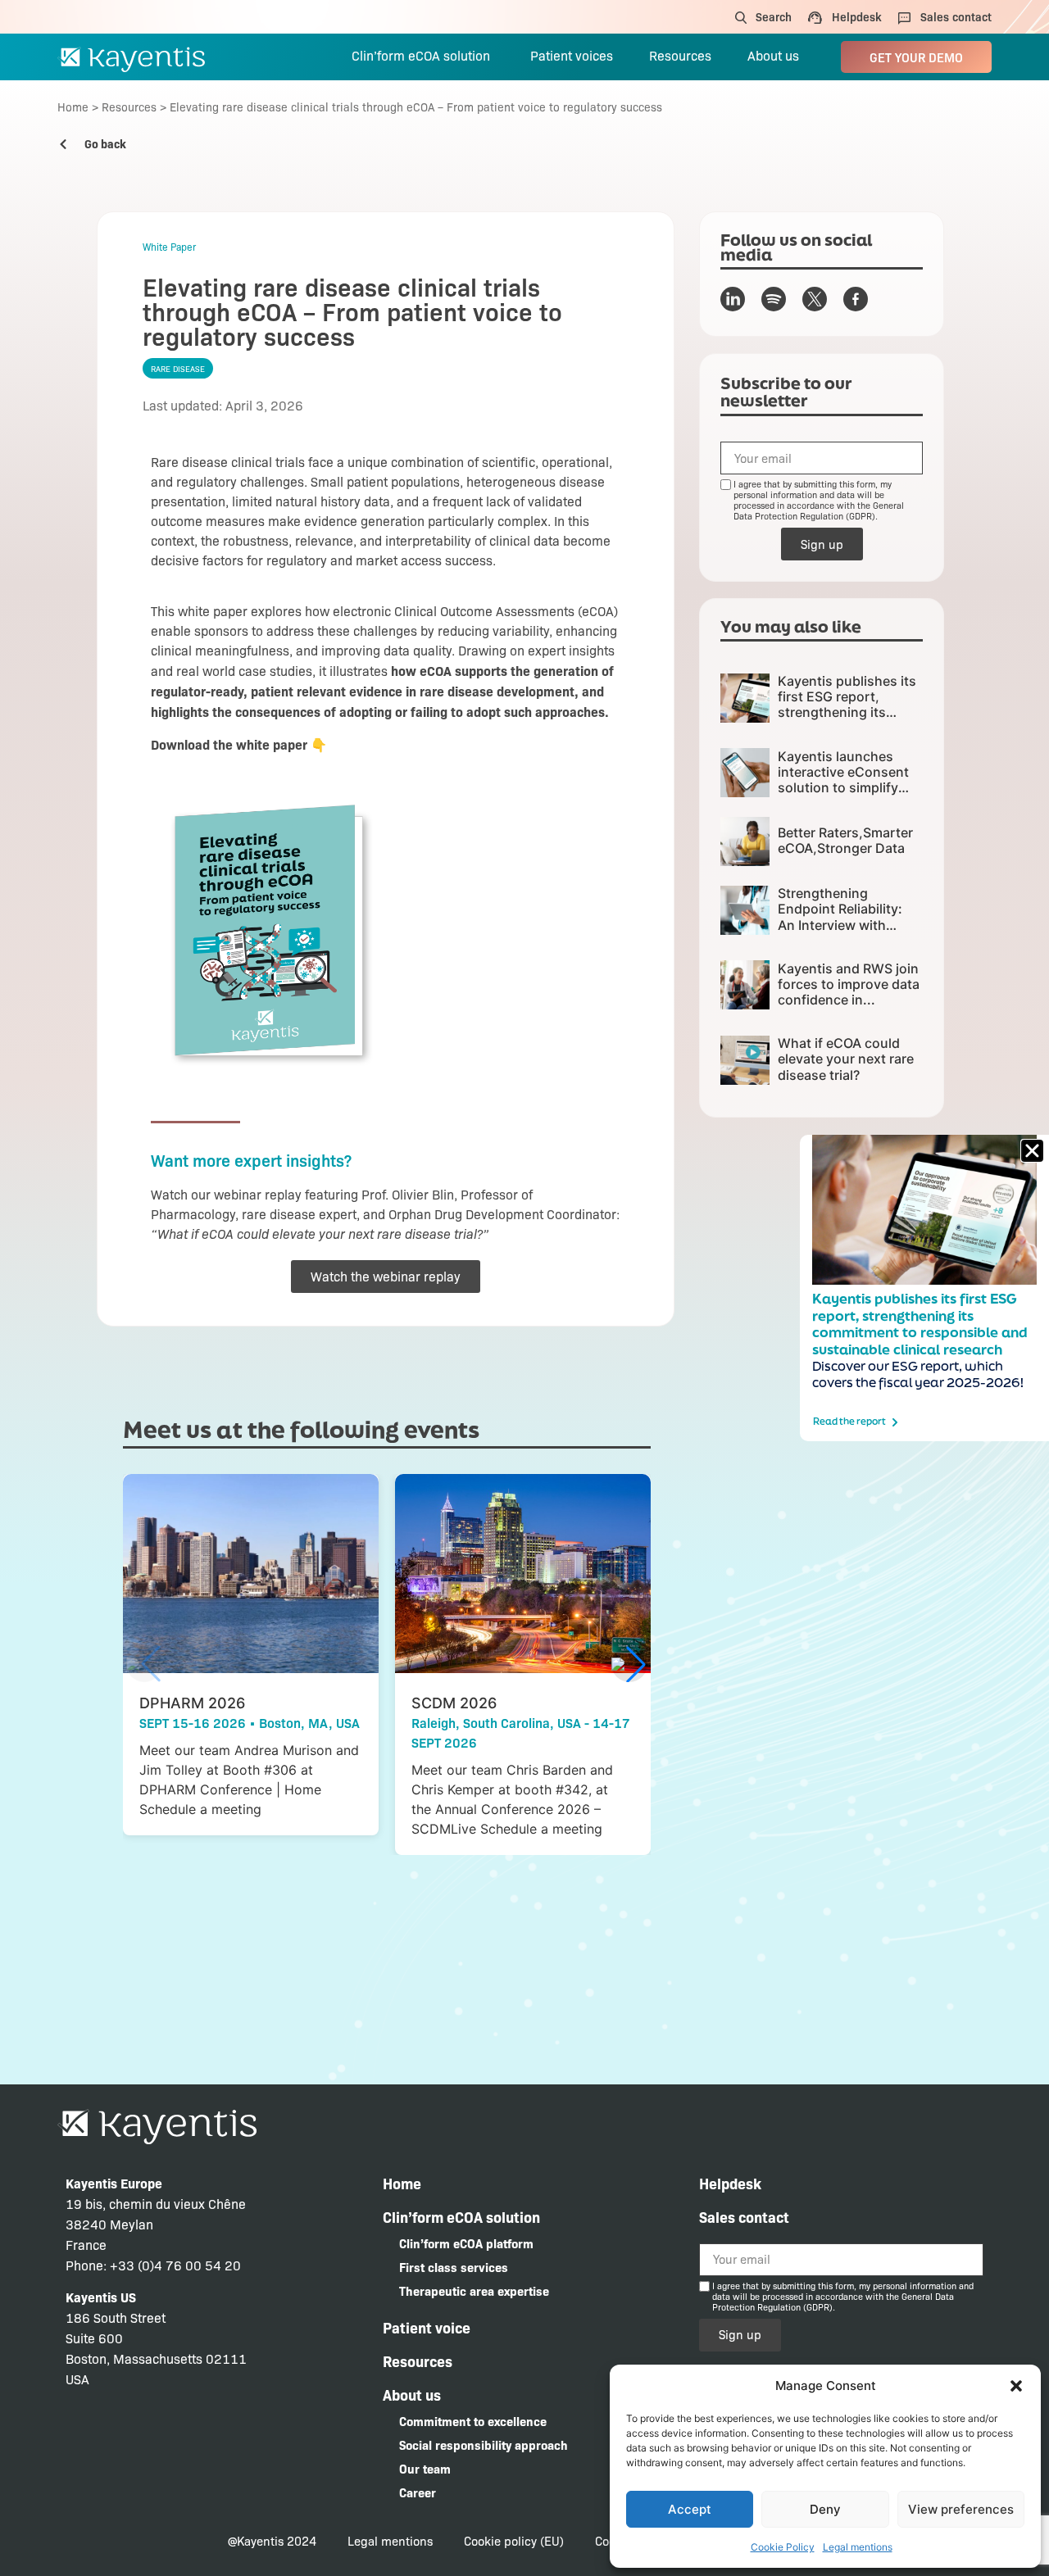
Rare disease (178, 368)
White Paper (169, 247)
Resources (129, 107)
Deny (825, 2509)
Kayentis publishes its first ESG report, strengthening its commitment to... (847, 705)
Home (73, 107)
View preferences (961, 2509)
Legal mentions (858, 2547)
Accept (690, 2509)
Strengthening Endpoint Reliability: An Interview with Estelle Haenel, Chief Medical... (842, 925)
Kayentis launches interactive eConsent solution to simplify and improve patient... (847, 780)
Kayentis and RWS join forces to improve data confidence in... (849, 984)
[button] (1016, 2386)
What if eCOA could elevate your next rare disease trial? (846, 1059)
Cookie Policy (783, 2547)
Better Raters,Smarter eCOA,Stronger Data (845, 840)
